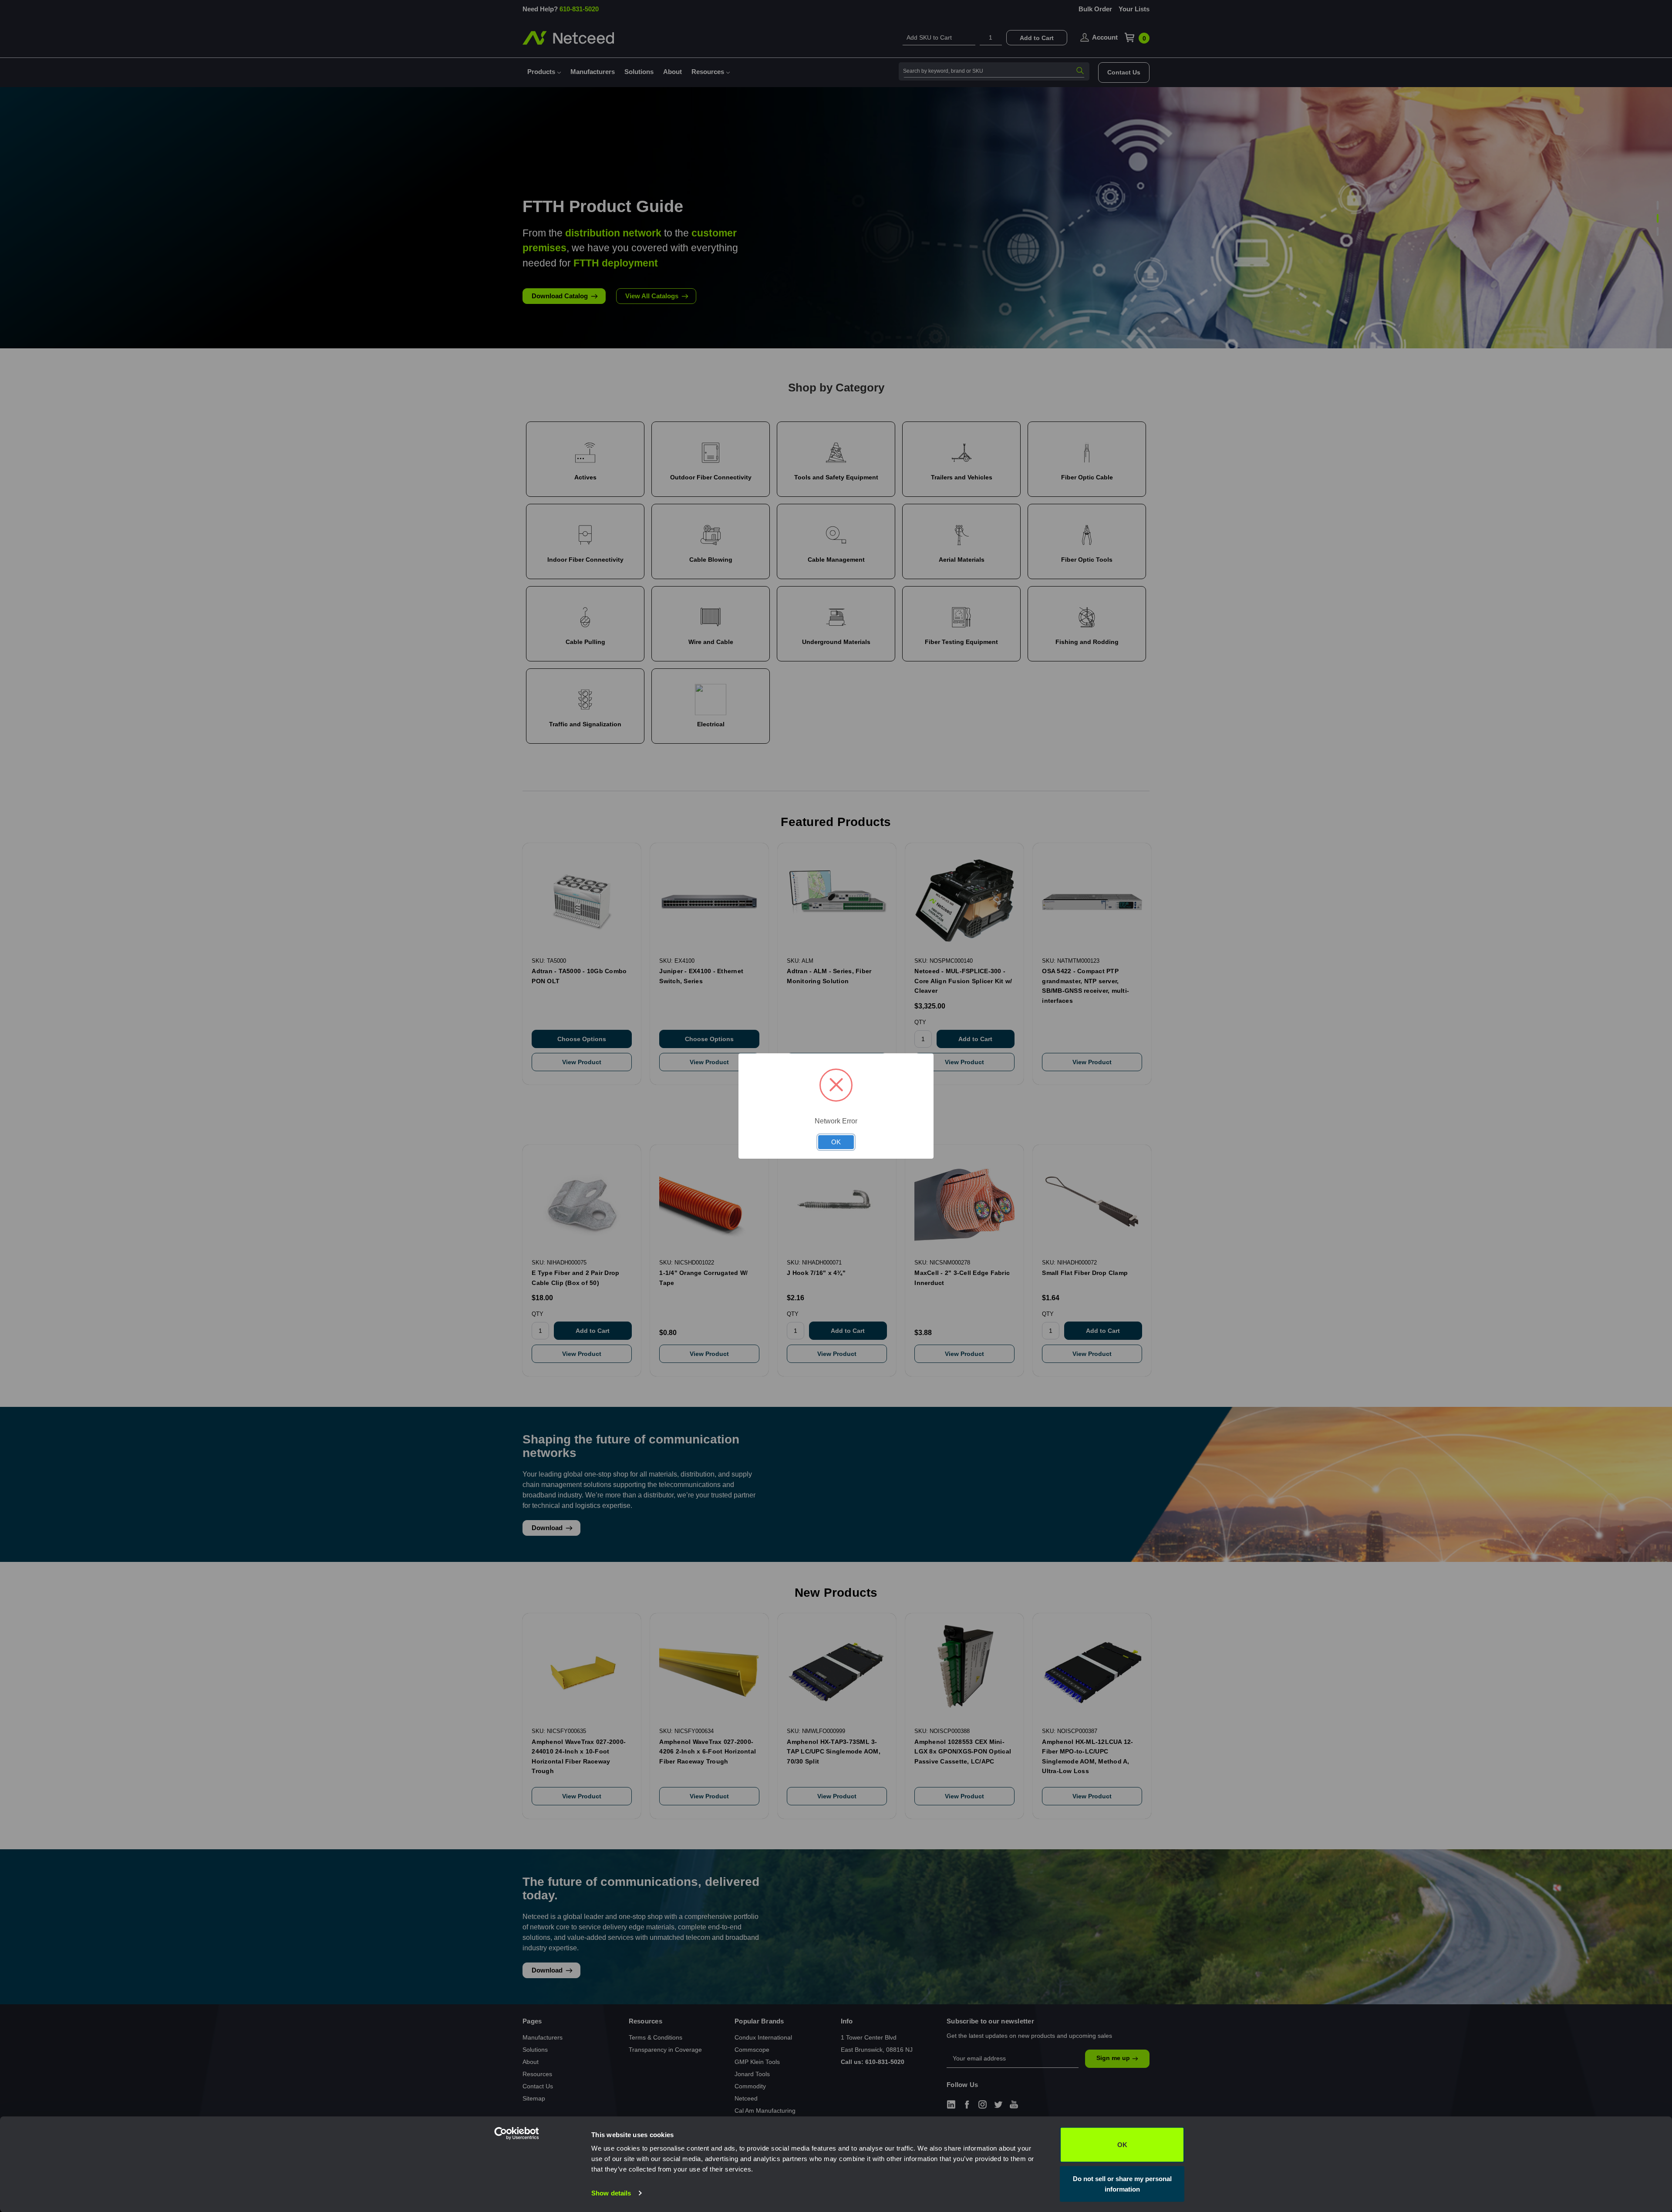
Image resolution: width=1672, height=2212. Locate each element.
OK (1122, 2145)
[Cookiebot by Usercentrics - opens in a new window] (534, 2195)
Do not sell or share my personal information (1122, 2183)
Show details (611, 2193)
